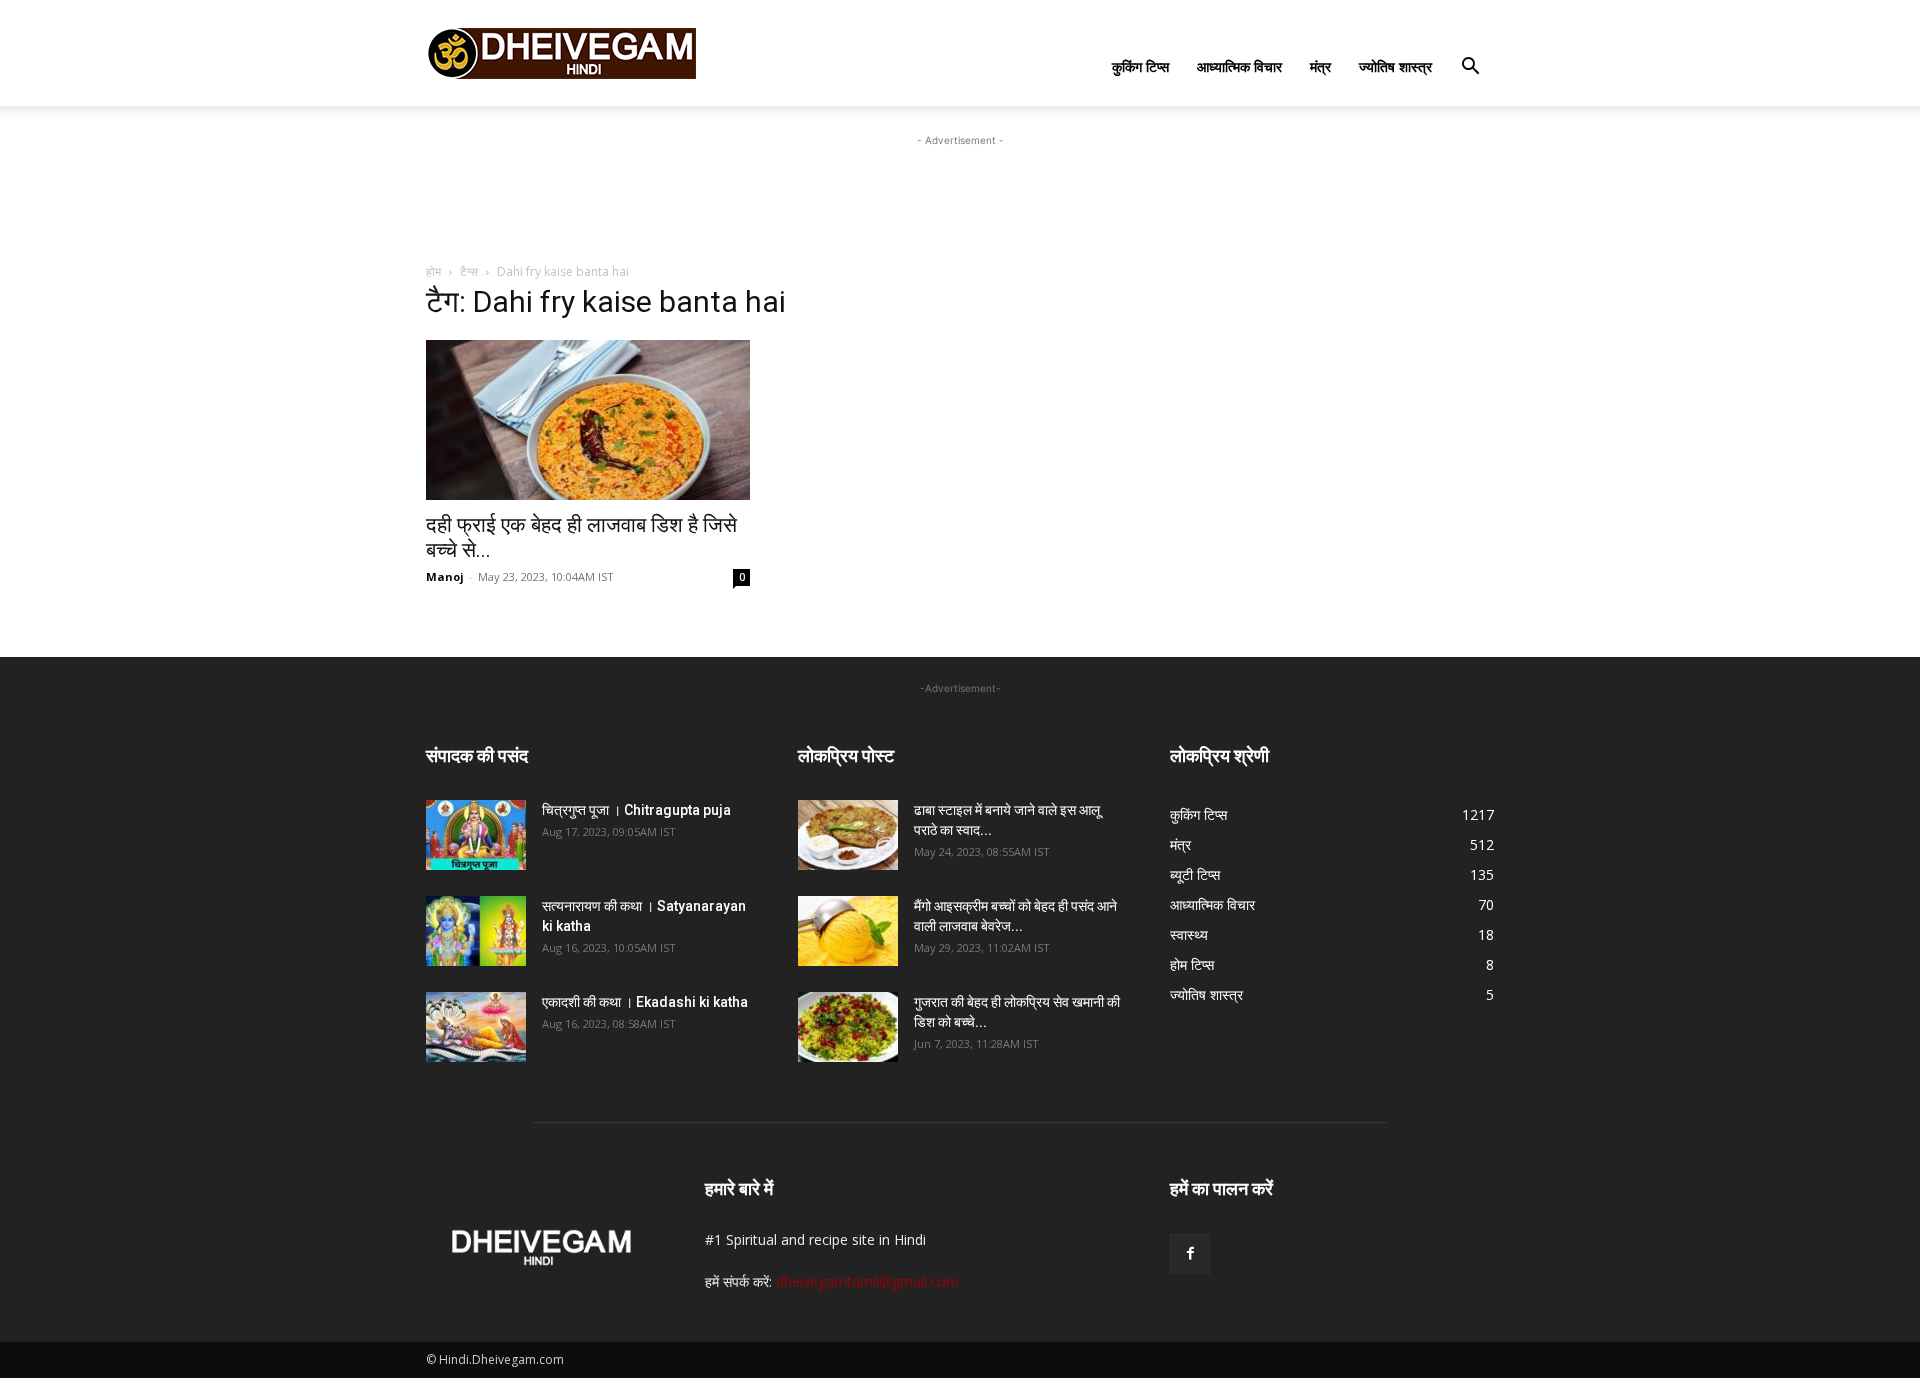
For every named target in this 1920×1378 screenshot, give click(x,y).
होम (433, 271)
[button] (1470, 68)
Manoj (445, 576)
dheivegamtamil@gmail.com (867, 1281)
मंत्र (1320, 66)
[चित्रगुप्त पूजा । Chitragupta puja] (476, 835)
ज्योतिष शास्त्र (1395, 66)
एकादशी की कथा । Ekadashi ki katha (645, 1002)
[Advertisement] (960, 196)
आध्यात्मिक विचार (1239, 66)
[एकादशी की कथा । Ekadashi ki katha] (476, 1027)
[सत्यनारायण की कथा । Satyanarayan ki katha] (476, 931)
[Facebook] (1190, 1254)
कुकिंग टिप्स (1140, 66)
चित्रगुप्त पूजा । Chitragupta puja (636, 810)
